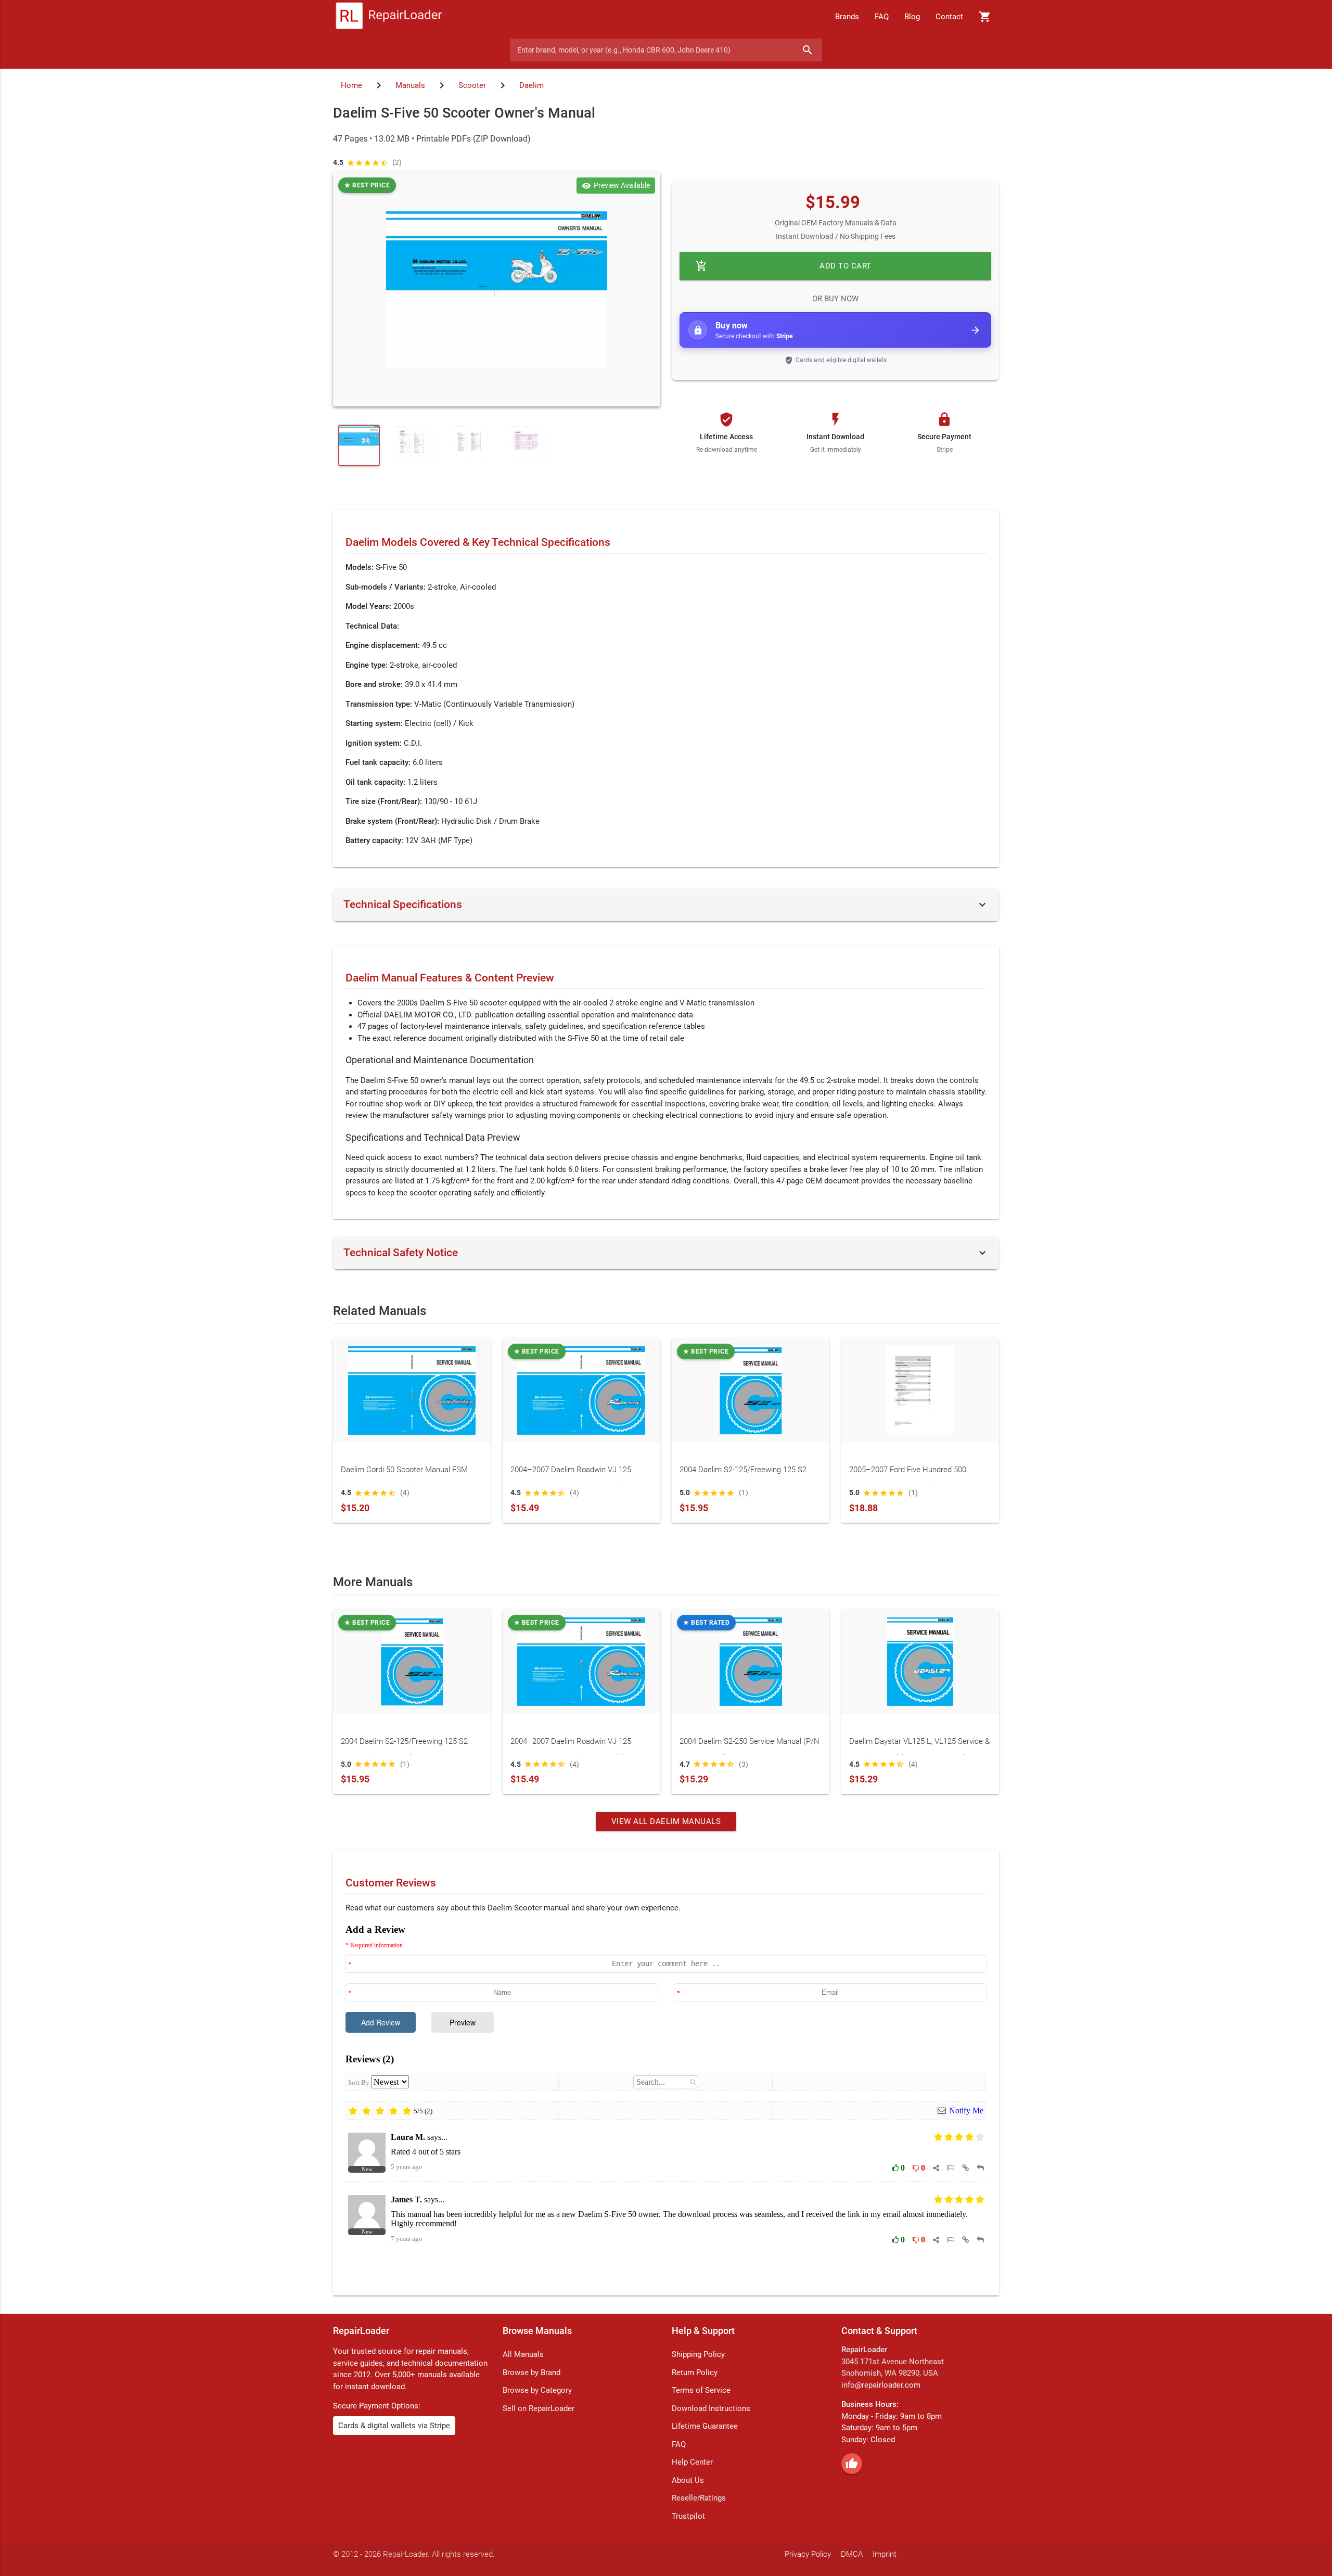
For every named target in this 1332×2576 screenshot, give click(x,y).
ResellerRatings (699, 2498)
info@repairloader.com (881, 2385)
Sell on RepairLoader (539, 2408)
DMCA (852, 2554)
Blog (912, 17)
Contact (949, 17)
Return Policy (695, 2373)
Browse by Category (537, 2390)
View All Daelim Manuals (666, 1821)
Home (351, 85)
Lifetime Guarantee (705, 2426)
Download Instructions (711, 2408)
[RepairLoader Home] (389, 17)
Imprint (885, 2554)
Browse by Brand (531, 2373)
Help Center (692, 2462)
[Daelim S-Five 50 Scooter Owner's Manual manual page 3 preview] (473, 445)
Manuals (410, 85)
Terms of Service (701, 2390)
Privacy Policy (808, 2554)
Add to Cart (783, 266)
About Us (688, 2480)
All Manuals (523, 2354)
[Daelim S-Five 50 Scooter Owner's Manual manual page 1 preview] (497, 289)
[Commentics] (666, 2102)
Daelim (531, 85)
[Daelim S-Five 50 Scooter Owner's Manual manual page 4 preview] (531, 445)
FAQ (882, 17)
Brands (847, 17)
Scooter (472, 85)
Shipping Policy (698, 2354)
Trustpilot (688, 2516)
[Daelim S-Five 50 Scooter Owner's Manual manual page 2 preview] (416, 445)
